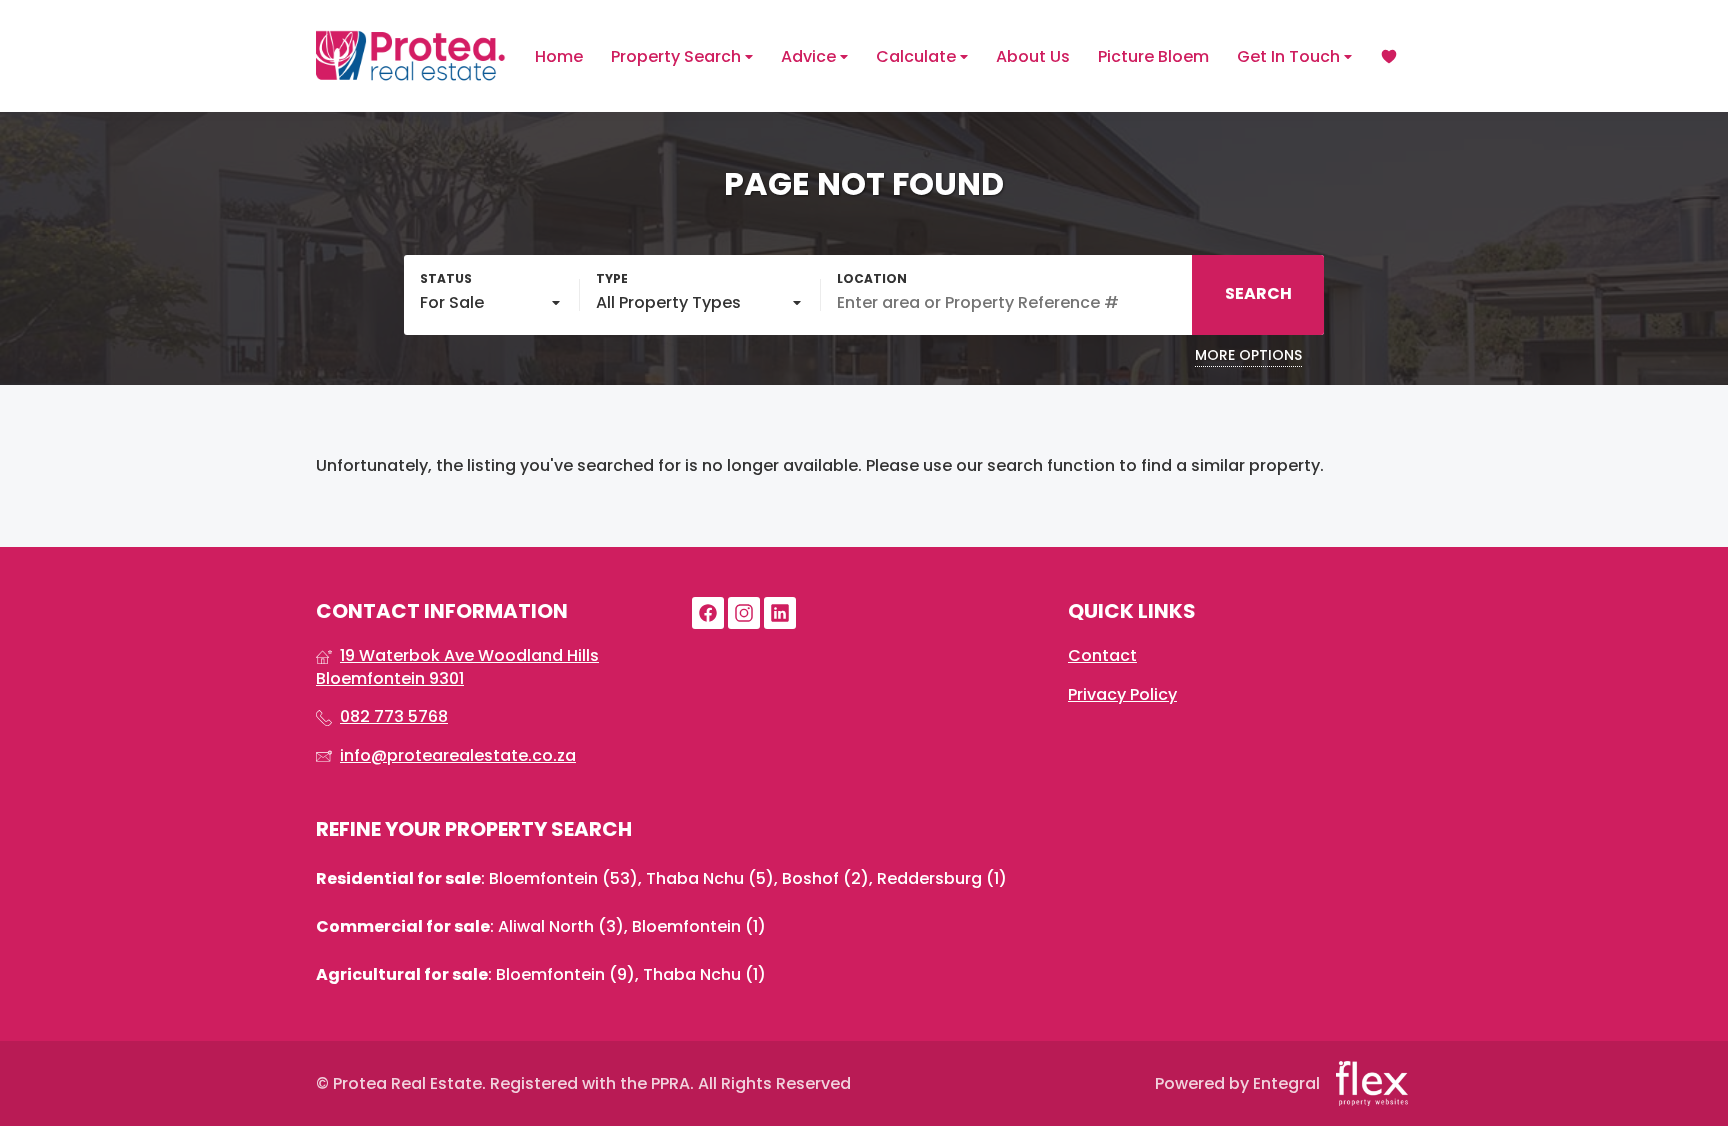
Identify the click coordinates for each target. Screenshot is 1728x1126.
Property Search (678, 56)
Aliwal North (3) (561, 926)
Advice (810, 56)
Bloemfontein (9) (565, 974)
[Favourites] (1389, 56)
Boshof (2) (825, 878)
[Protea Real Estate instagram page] (744, 613)
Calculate (918, 56)
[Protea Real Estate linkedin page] (780, 613)
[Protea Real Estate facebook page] (708, 613)
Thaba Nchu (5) (710, 878)
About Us (1033, 56)
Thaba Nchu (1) (704, 974)
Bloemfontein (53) (563, 878)
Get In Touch (1290, 56)
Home (559, 56)
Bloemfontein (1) (699, 926)
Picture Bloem (1153, 56)
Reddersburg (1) (942, 878)
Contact (1102, 656)
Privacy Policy (1122, 695)
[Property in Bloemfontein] (411, 56)
